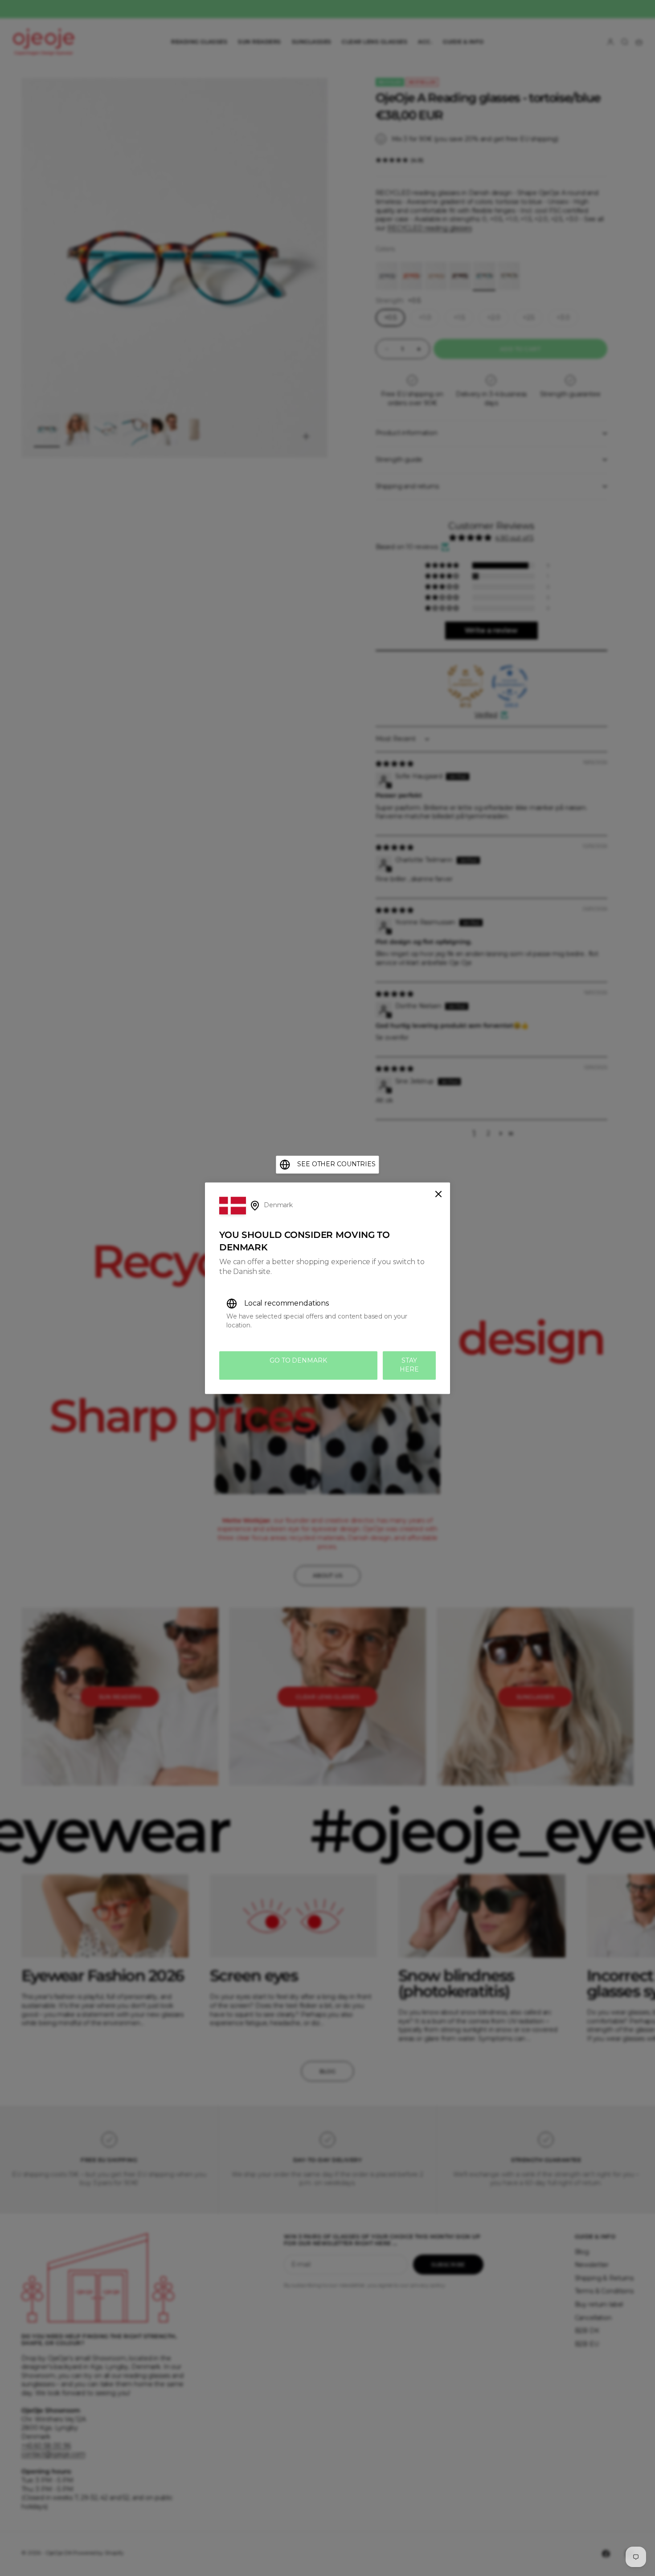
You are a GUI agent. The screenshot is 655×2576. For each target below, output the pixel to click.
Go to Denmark (298, 1361)
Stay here (409, 1365)
